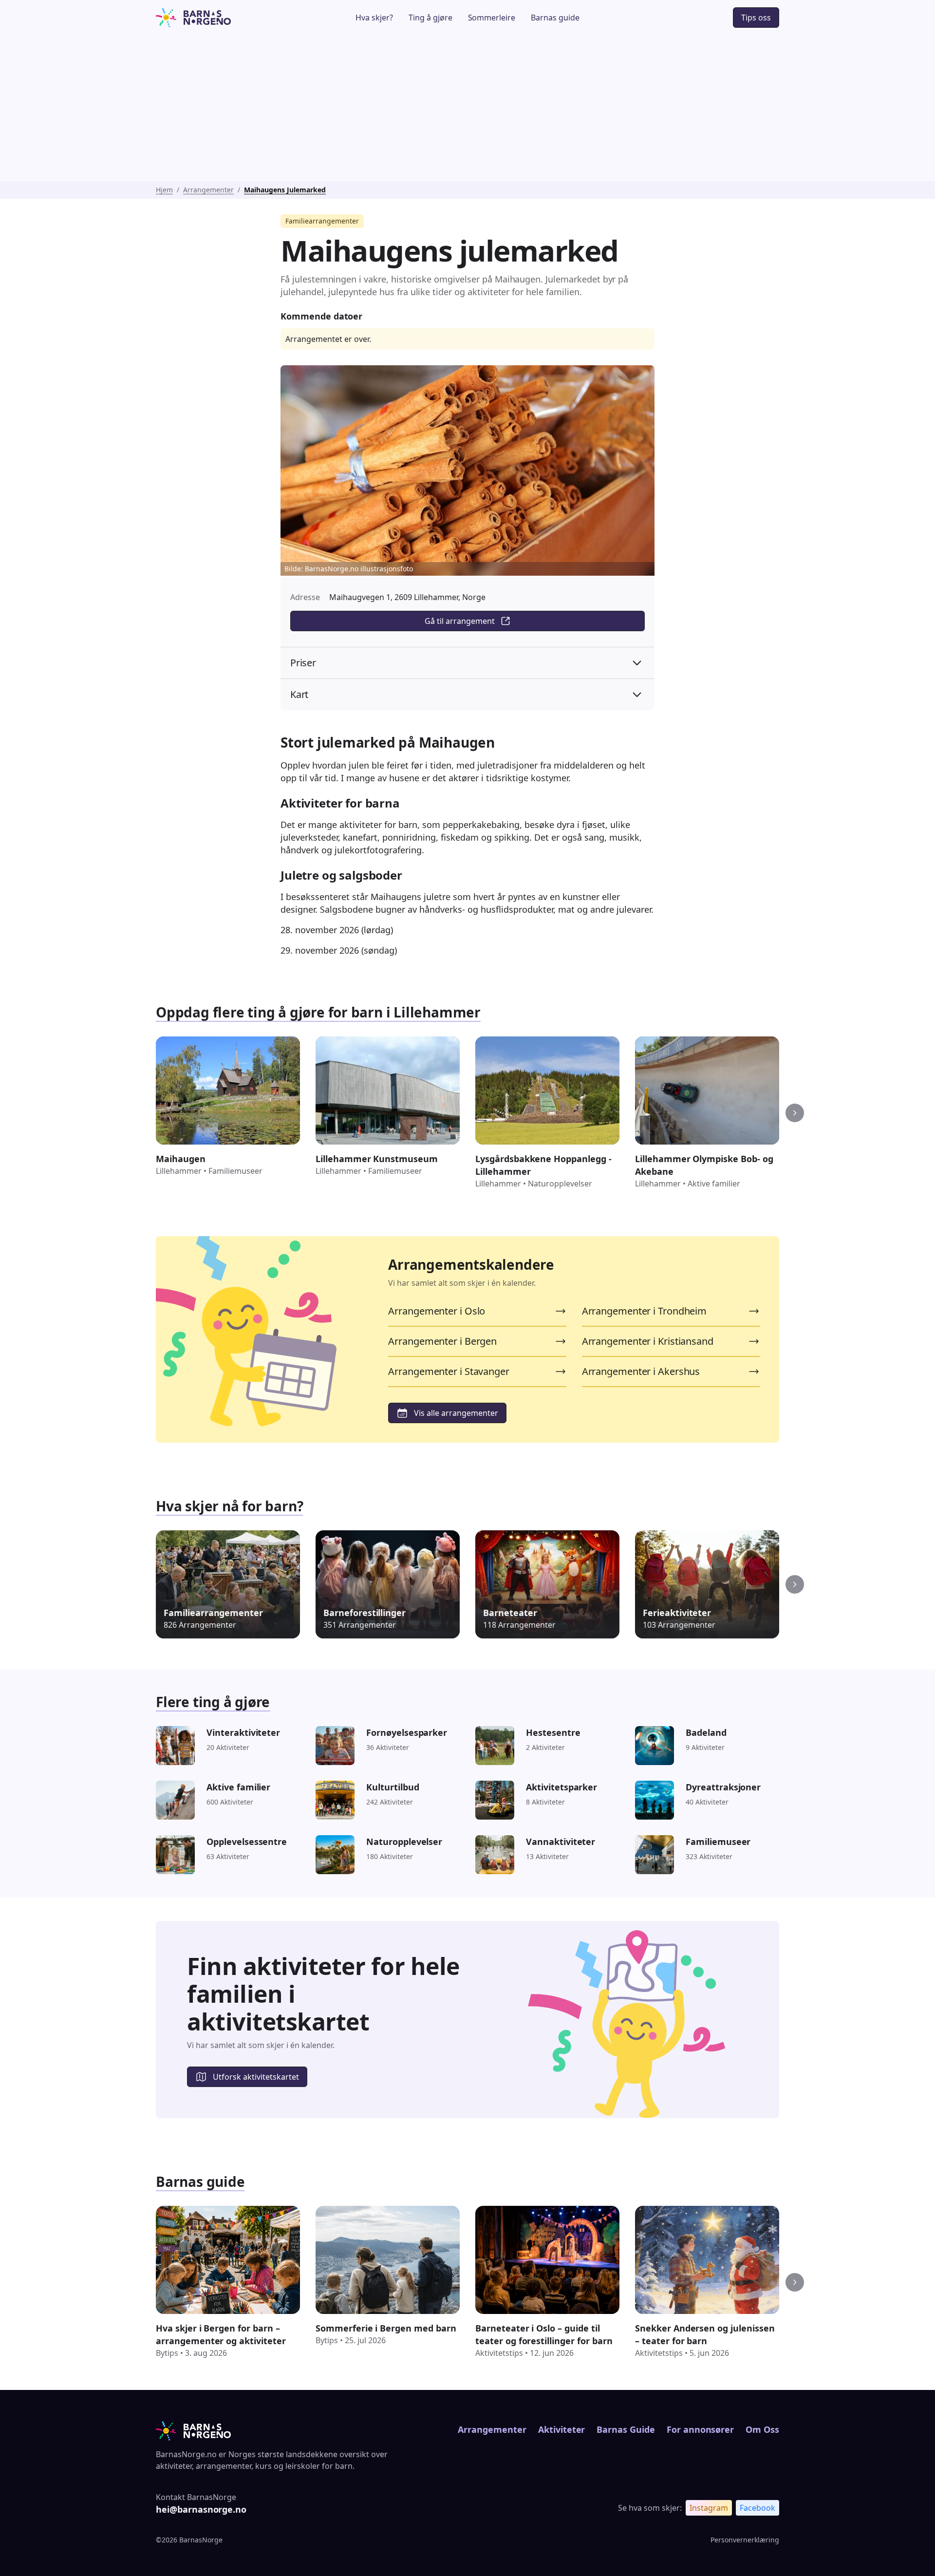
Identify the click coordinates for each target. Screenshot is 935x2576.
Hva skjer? (374, 18)
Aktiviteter (562, 2429)
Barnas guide (555, 18)
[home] (221, 18)
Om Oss (762, 2429)
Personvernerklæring (745, 2540)
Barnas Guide (626, 2429)
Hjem (164, 190)
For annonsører (700, 2429)
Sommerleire (492, 18)
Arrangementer (208, 190)
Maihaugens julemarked (285, 190)
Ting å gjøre (430, 18)
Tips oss (756, 18)
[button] (795, 1113)
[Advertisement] (467, 108)
